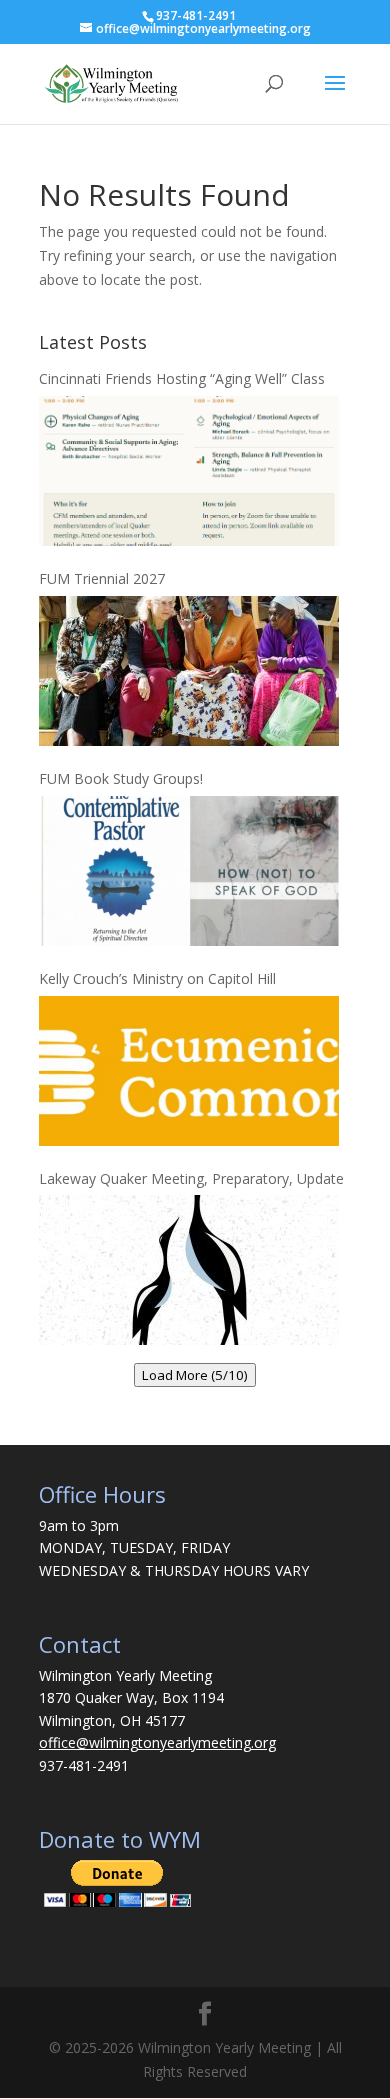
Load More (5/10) (195, 1375)
